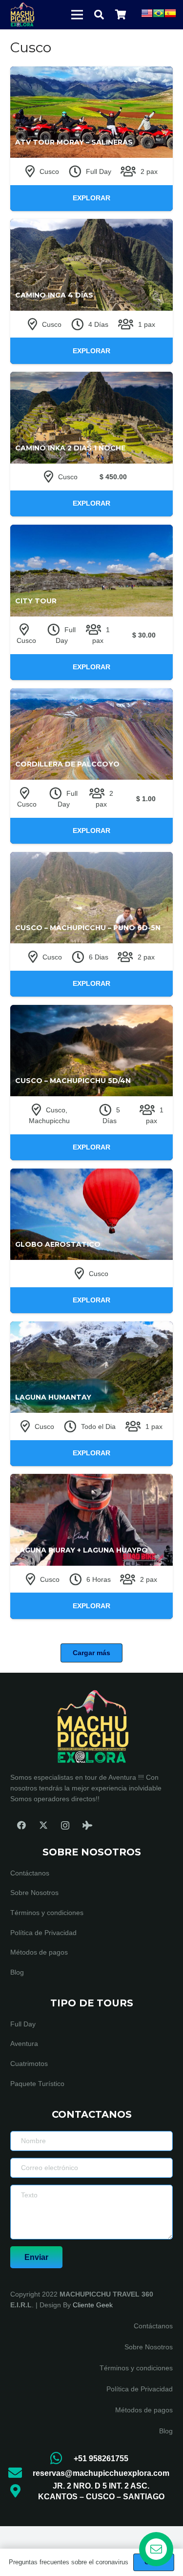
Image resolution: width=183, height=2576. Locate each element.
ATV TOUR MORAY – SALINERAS (74, 142)
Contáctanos (30, 1873)
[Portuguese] (159, 17)
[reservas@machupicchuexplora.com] (20, 2473)
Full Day (23, 2024)
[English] (147, 17)
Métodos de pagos (39, 1952)
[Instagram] (65, 1825)
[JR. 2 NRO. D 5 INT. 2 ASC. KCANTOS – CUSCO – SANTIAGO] (20, 2491)
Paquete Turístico (37, 2084)
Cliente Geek (93, 2305)
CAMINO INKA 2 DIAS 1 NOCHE (70, 448)
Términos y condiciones (47, 1913)
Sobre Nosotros (34, 1893)
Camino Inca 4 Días (54, 295)
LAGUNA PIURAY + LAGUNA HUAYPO (81, 1550)
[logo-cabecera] (22, 15)
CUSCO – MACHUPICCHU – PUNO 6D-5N (88, 928)
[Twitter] (43, 1825)
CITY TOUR (36, 601)
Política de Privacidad (43, 1933)
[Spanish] (170, 17)
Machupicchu (49, 1121)
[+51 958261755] (61, 2459)
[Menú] (77, 15)
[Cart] (121, 15)
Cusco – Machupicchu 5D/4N (73, 1081)
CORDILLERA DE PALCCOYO (67, 764)
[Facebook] (21, 1825)
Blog (17, 1972)
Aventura (24, 2044)
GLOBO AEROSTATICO (58, 1244)
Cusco (49, 171)
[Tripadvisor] (87, 1825)
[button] (99, 15)
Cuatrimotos (29, 2064)
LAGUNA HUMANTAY (53, 1397)
